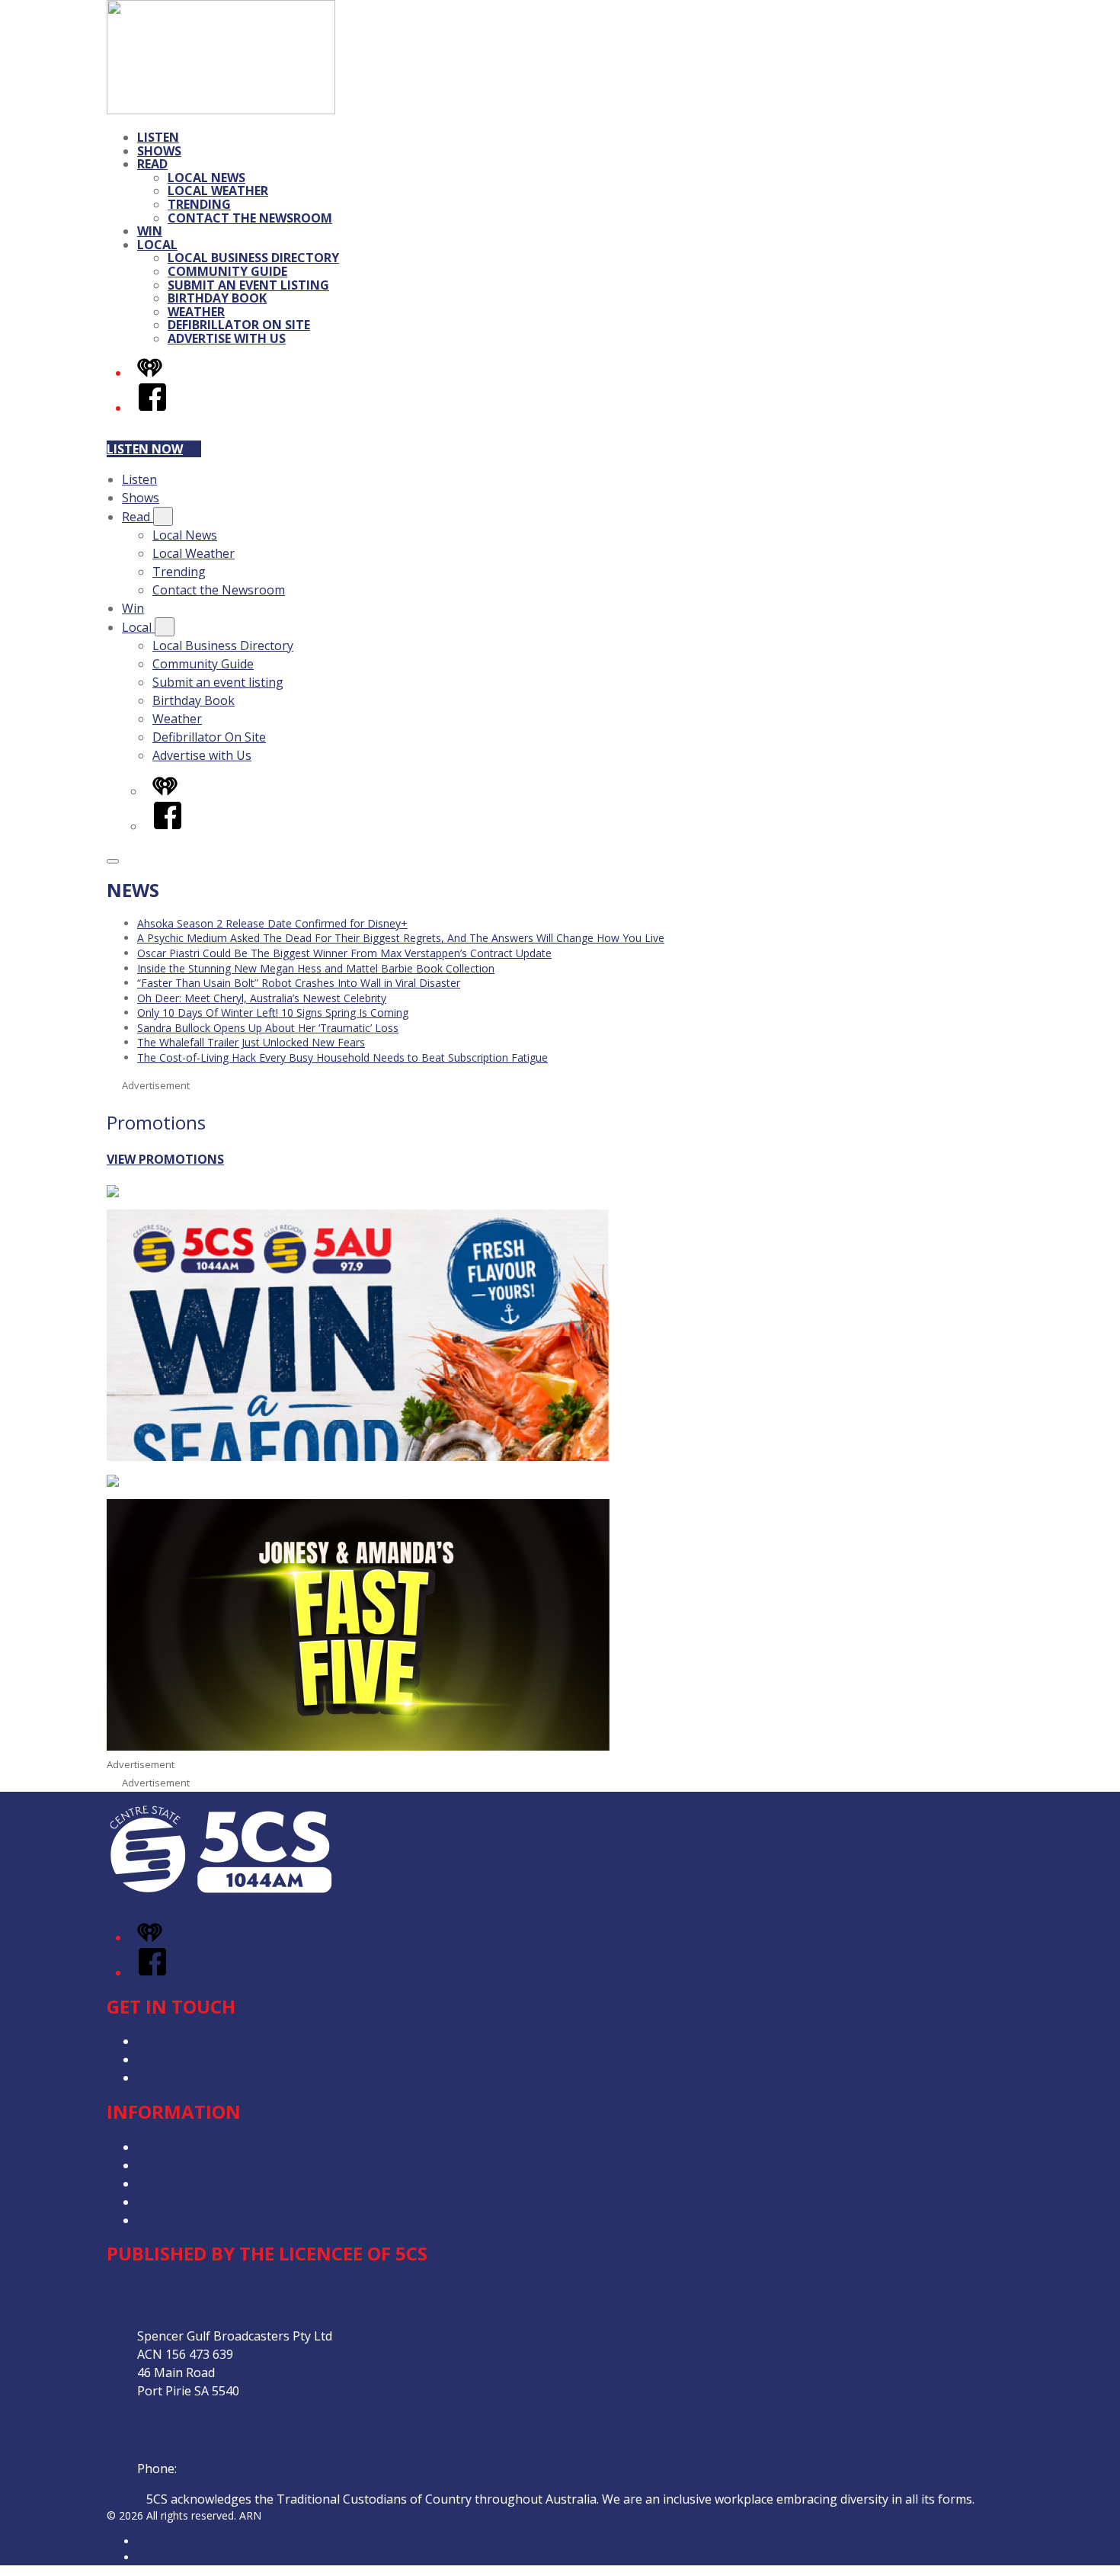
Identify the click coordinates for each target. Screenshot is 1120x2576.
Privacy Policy (175, 2147)
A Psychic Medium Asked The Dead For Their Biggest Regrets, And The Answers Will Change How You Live (401, 938)
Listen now (145, 449)
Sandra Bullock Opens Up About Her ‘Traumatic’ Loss (268, 1028)
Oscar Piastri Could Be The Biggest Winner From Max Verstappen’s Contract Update (344, 953)
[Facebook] (152, 408)
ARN (148, 2541)
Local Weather (218, 191)
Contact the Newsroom (250, 218)
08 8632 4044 (217, 2469)
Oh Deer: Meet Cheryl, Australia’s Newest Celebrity (262, 998)
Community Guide (227, 271)
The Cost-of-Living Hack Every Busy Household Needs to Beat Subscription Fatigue (342, 1057)
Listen (158, 137)
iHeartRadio (166, 2557)
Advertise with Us (227, 338)
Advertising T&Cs (186, 2184)
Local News (206, 178)
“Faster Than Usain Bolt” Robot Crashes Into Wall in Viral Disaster (299, 983)
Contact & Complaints (199, 2041)
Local (157, 245)
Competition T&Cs (189, 2165)
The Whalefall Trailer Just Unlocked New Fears (251, 1042)
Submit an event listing (248, 285)
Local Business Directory (253, 258)
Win (150, 231)
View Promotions (165, 1159)
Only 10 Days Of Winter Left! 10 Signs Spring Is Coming (273, 1012)
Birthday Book (217, 298)
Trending (199, 204)
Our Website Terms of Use (213, 2202)
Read (152, 164)
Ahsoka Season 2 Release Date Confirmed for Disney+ (272, 923)
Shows (159, 151)
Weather (196, 312)
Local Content (177, 2220)
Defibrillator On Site (239, 325)
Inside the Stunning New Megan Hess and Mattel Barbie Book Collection (316, 968)
